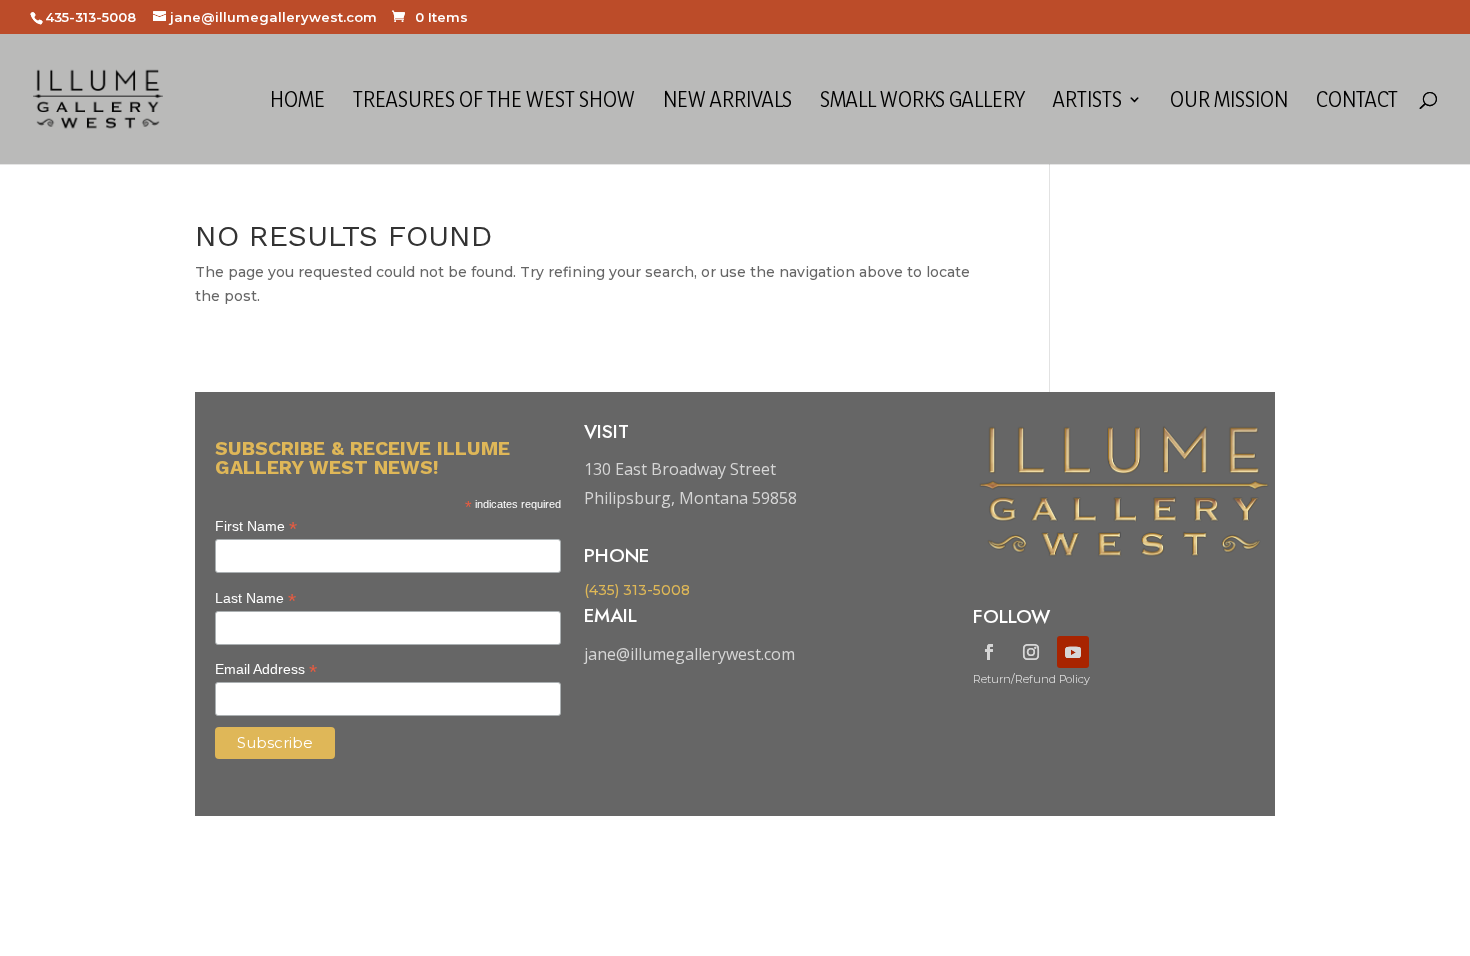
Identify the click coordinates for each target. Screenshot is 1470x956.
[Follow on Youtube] (1073, 652)
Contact (1357, 102)
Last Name (255, 598)
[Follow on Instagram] (1031, 652)
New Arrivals (727, 102)
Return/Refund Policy (1031, 679)
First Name (256, 526)
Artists (1087, 102)
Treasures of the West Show (494, 102)
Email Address (266, 669)
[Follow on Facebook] (989, 652)
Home (297, 102)
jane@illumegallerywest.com (689, 654)
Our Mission (1229, 102)
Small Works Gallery (922, 102)
